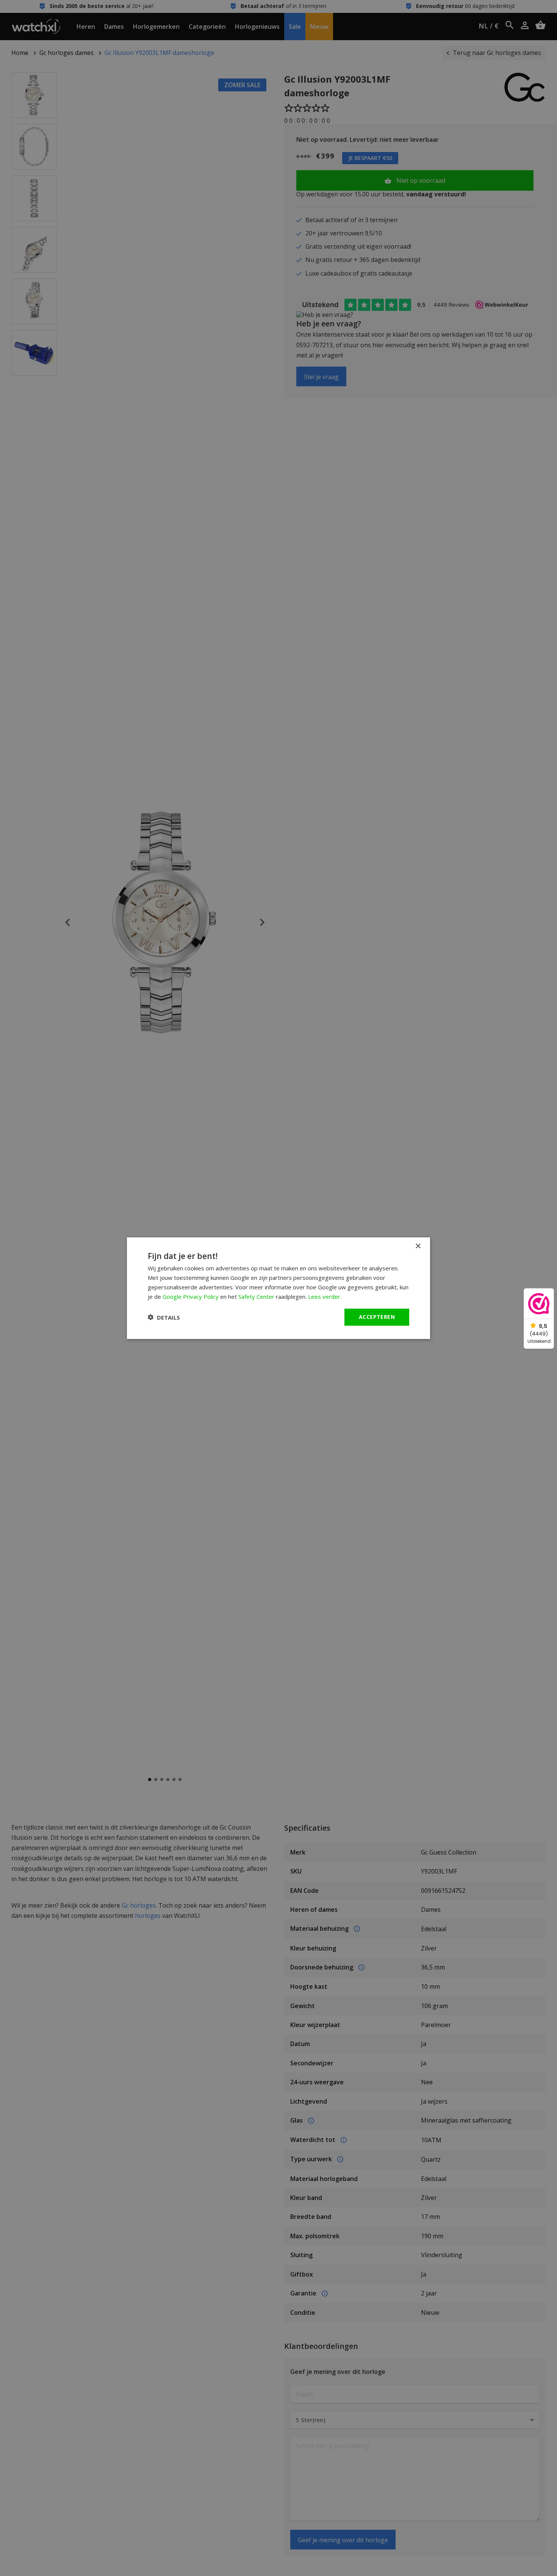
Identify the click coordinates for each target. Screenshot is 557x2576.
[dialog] (278, 1288)
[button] (164, 1317)
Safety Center (256, 1296)
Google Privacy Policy (191, 1296)
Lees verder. (325, 1296)
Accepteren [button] (377, 1317)
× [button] (418, 1246)
